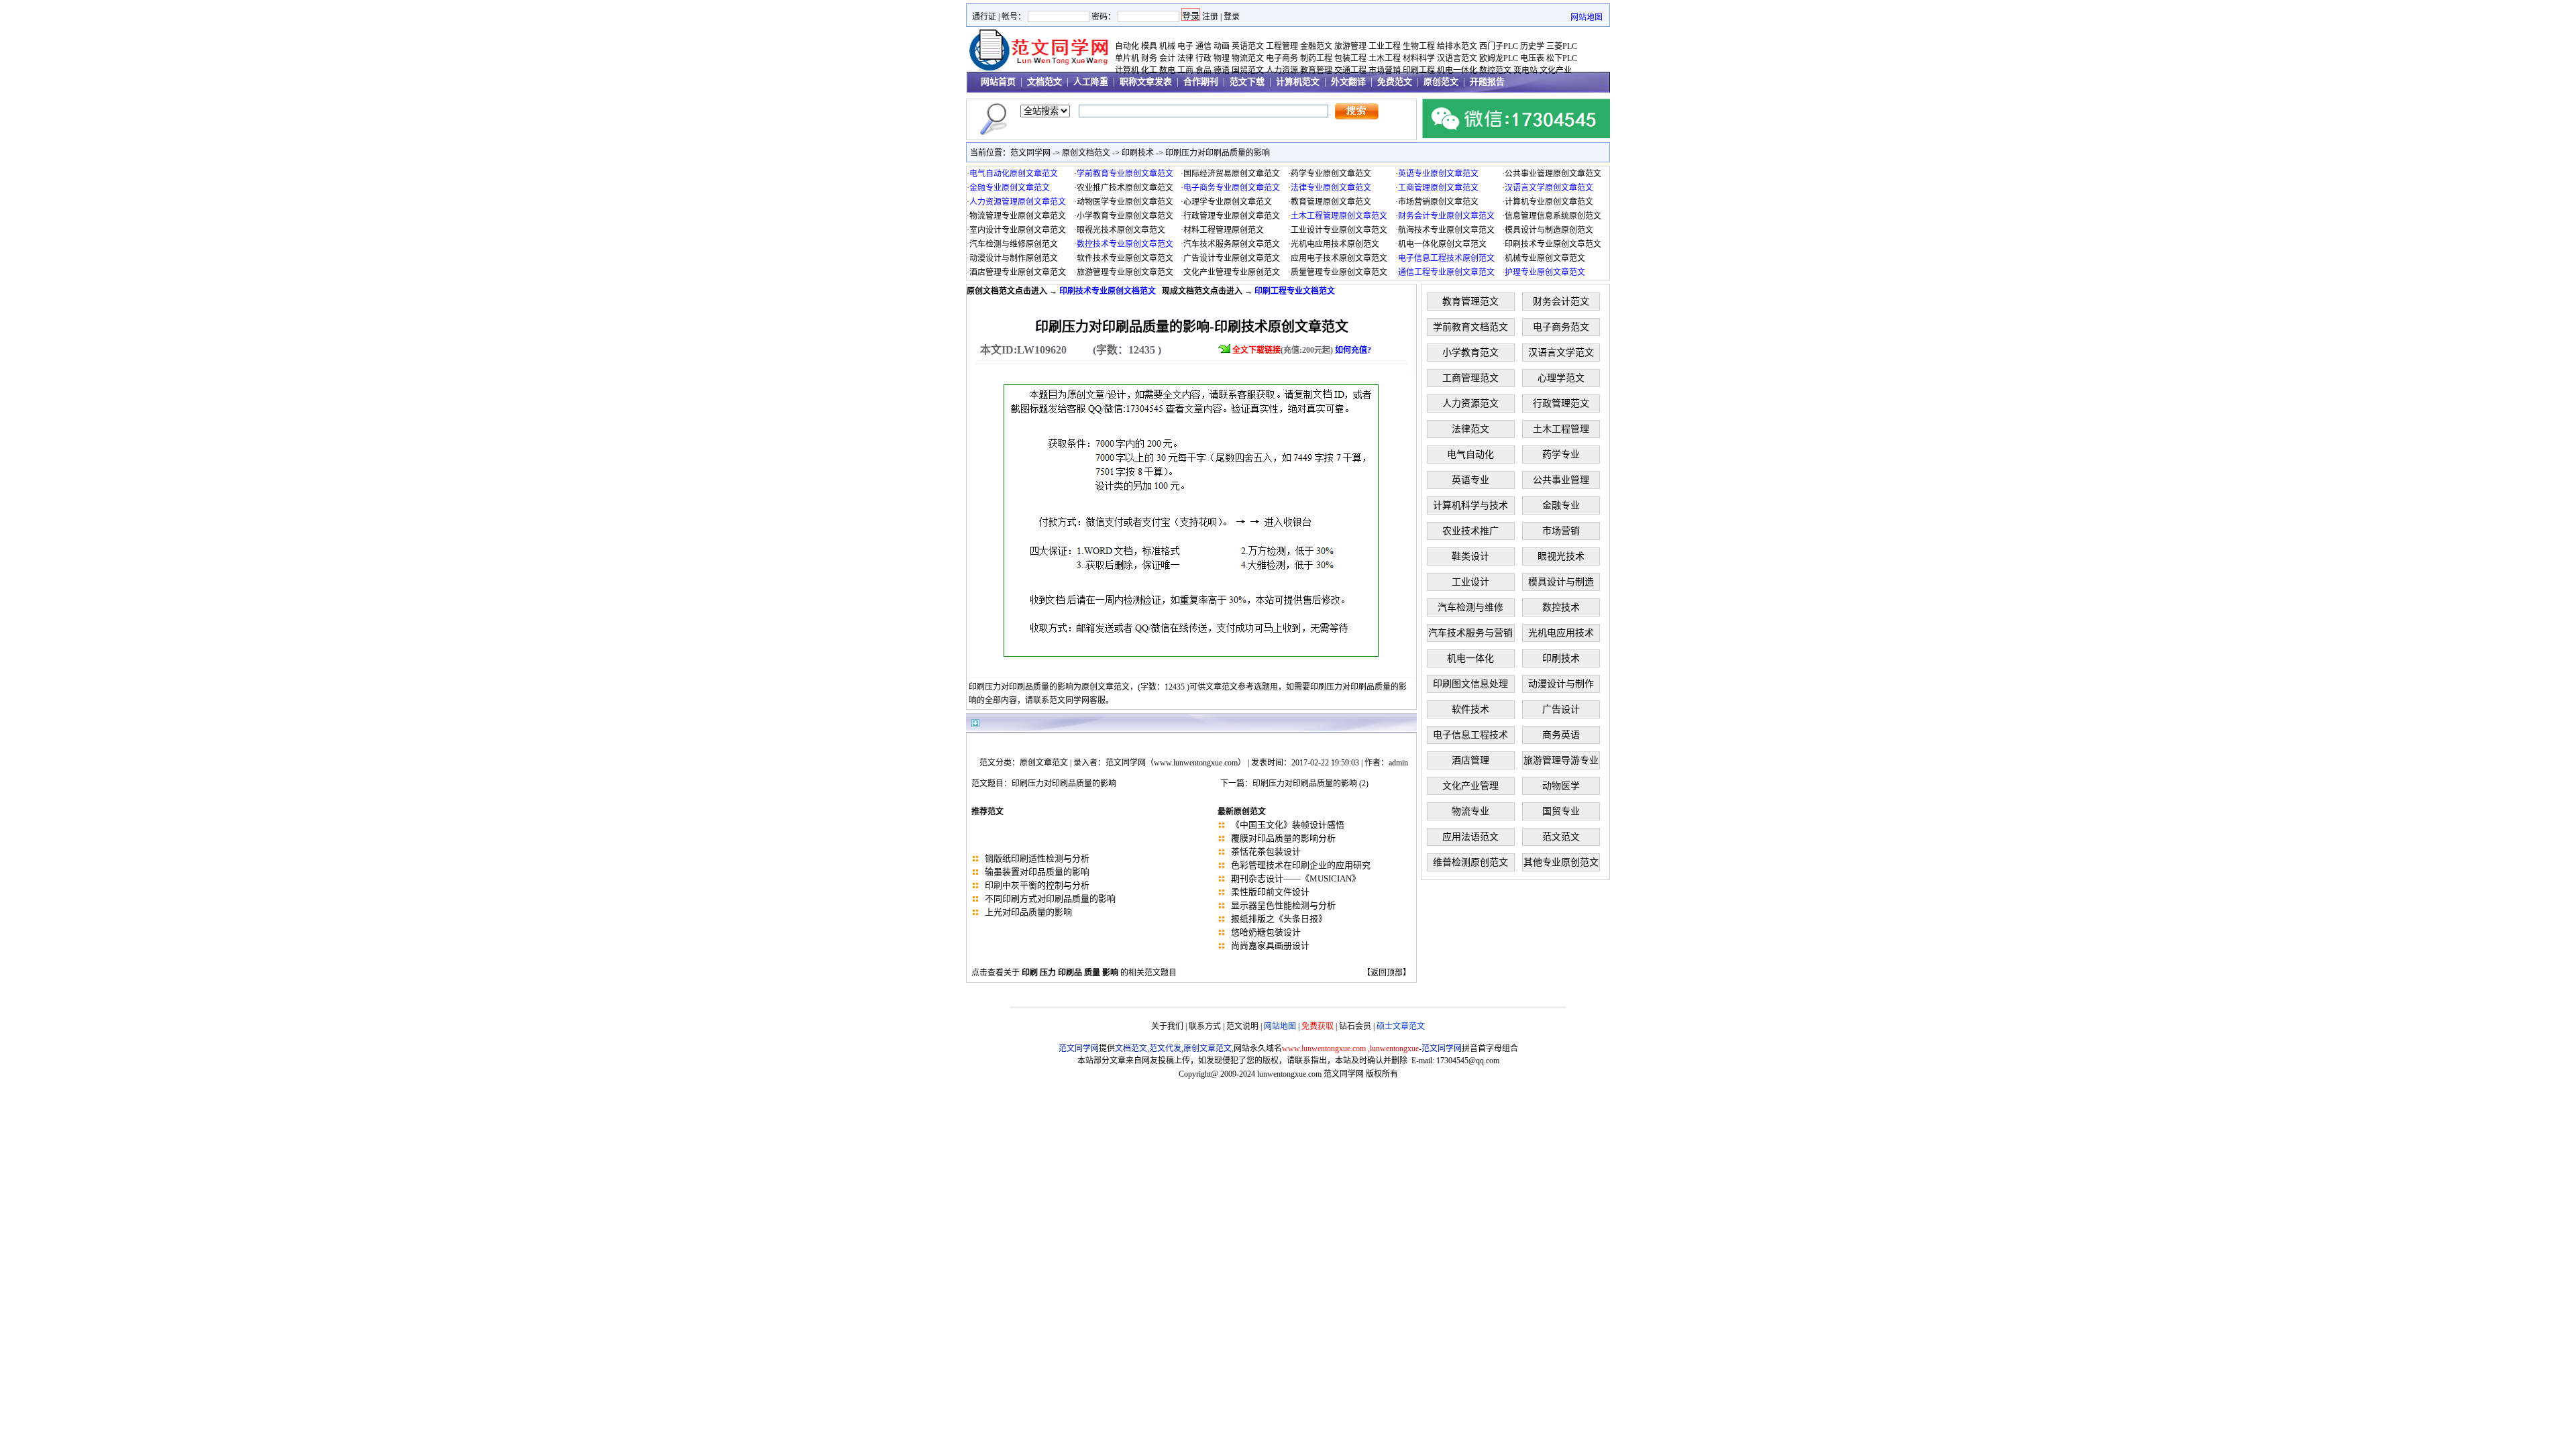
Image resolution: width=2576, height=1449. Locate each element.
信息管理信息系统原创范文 (1553, 216)
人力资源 (1282, 70)
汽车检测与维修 (1470, 607)
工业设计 (1470, 582)
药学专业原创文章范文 (1331, 174)
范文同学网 (1030, 153)
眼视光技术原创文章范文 (1121, 230)
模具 (1149, 46)
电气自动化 (1470, 454)
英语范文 (1248, 46)
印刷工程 (1419, 70)
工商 (1185, 70)
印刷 (1030, 973)
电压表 (1532, 58)
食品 (1203, 70)
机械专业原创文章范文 (1545, 258)
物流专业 (1470, 811)
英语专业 (1470, 480)
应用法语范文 (1470, 837)
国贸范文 (1248, 70)
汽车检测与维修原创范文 (1014, 244)
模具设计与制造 (1561, 582)
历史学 (1532, 46)
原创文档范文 (1086, 153)
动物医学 (1561, 786)
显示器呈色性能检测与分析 (1283, 905)
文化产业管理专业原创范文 (1232, 272)
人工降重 (1091, 82)
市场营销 (1385, 70)
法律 (1185, 58)
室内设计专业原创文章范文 (1018, 230)
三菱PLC (1562, 46)
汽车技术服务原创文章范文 (1232, 244)
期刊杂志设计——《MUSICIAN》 (1296, 878)
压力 (1048, 973)
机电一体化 (1457, 70)
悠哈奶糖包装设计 (1266, 932)
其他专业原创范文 (1561, 862)
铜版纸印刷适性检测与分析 (1037, 858)
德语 (1222, 70)
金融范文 (1316, 46)
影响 (1110, 973)
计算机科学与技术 (1470, 505)
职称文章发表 (1146, 82)
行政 (1203, 58)
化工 (1149, 70)
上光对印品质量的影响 (1028, 912)
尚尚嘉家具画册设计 (1270, 946)
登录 (1232, 17)
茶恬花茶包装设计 (1266, 852)
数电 (1167, 70)
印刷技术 (1138, 153)
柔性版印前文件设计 (1270, 892)
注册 (1210, 17)
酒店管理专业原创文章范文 (1018, 272)
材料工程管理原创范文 (1224, 230)
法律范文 (1470, 429)
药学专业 (1561, 454)
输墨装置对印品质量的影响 (1037, 872)
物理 (1222, 58)
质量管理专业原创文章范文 (1339, 272)
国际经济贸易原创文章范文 (1232, 174)
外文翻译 (1348, 82)
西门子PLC (1499, 46)
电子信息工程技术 (1470, 735)
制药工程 (1316, 58)
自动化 (1127, 46)
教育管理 (1316, 70)
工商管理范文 (1470, 378)
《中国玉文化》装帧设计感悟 (1288, 825)
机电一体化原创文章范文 (1442, 244)
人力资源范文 (1470, 404)
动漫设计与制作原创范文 (1014, 258)
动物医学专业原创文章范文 (1125, 202)
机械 (1167, 46)
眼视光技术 (1561, 556)
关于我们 (1167, 1026)
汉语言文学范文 (1561, 353)
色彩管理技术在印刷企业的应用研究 (1301, 865)
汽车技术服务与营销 (1470, 633)
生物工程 (1419, 46)
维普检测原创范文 (1470, 862)
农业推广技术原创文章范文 (1125, 188)
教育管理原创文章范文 (1331, 202)
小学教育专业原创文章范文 (1125, 216)
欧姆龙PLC (1499, 58)
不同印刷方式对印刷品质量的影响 (1050, 899)
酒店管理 (1470, 760)
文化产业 (1556, 70)
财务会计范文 (1561, 302)
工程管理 (1282, 46)
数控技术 (1561, 607)
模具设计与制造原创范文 (1549, 230)
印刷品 (1070, 973)
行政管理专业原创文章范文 (1232, 216)
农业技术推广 (1470, 531)
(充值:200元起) (1302, 350)
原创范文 (1441, 82)
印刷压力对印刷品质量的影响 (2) (1310, 784)
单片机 (1127, 58)
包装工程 (1350, 58)
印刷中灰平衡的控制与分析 (1037, 885)
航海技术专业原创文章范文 (1446, 230)
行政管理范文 (1561, 404)
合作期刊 (1201, 82)
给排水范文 (1457, 46)
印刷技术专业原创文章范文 (1553, 244)
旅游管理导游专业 (1561, 760)
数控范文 (1495, 70)
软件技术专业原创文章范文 (1125, 258)
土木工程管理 (1561, 429)
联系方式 (1205, 1026)
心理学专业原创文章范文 (1228, 202)
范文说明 (1242, 1026)
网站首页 (998, 82)
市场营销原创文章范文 (1438, 202)
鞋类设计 (1470, 556)
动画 (1222, 46)
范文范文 (1561, 837)
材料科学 (1419, 58)
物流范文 (1248, 58)
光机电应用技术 (1561, 633)
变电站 (1525, 70)
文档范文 (1044, 82)
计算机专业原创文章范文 (1549, 202)
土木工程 (1385, 58)
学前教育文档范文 (1470, 327)
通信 (1203, 46)
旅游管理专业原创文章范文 (1125, 272)
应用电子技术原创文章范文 (1339, 258)
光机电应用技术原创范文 (1335, 244)
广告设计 (1561, 709)
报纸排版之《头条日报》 (1279, 919)
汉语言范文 (1457, 58)
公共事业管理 (1561, 480)
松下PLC (1562, 58)
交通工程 (1350, 70)
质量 (1092, 973)
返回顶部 (1387, 973)
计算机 (1127, 70)
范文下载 (1247, 82)
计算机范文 (1298, 82)
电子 (1185, 46)
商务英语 (1561, 735)
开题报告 (1487, 82)
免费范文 (1395, 82)
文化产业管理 (1470, 786)
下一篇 (1232, 784)
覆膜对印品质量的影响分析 (1283, 838)
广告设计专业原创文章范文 (1232, 258)
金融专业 (1561, 505)
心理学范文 (1561, 378)
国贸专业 (1561, 811)
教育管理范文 (1470, 302)
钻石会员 (1355, 1026)
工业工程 (1385, 46)
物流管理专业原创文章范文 (1018, 216)
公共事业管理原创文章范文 (1553, 174)
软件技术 (1470, 709)
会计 (1167, 58)
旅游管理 (1350, 46)
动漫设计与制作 (1561, 684)
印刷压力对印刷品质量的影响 (1218, 153)
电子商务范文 (1561, 327)
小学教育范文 (1470, 353)
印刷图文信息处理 (1470, 684)
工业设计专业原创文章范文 (1339, 230)
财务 (1149, 58)
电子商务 (1282, 58)
